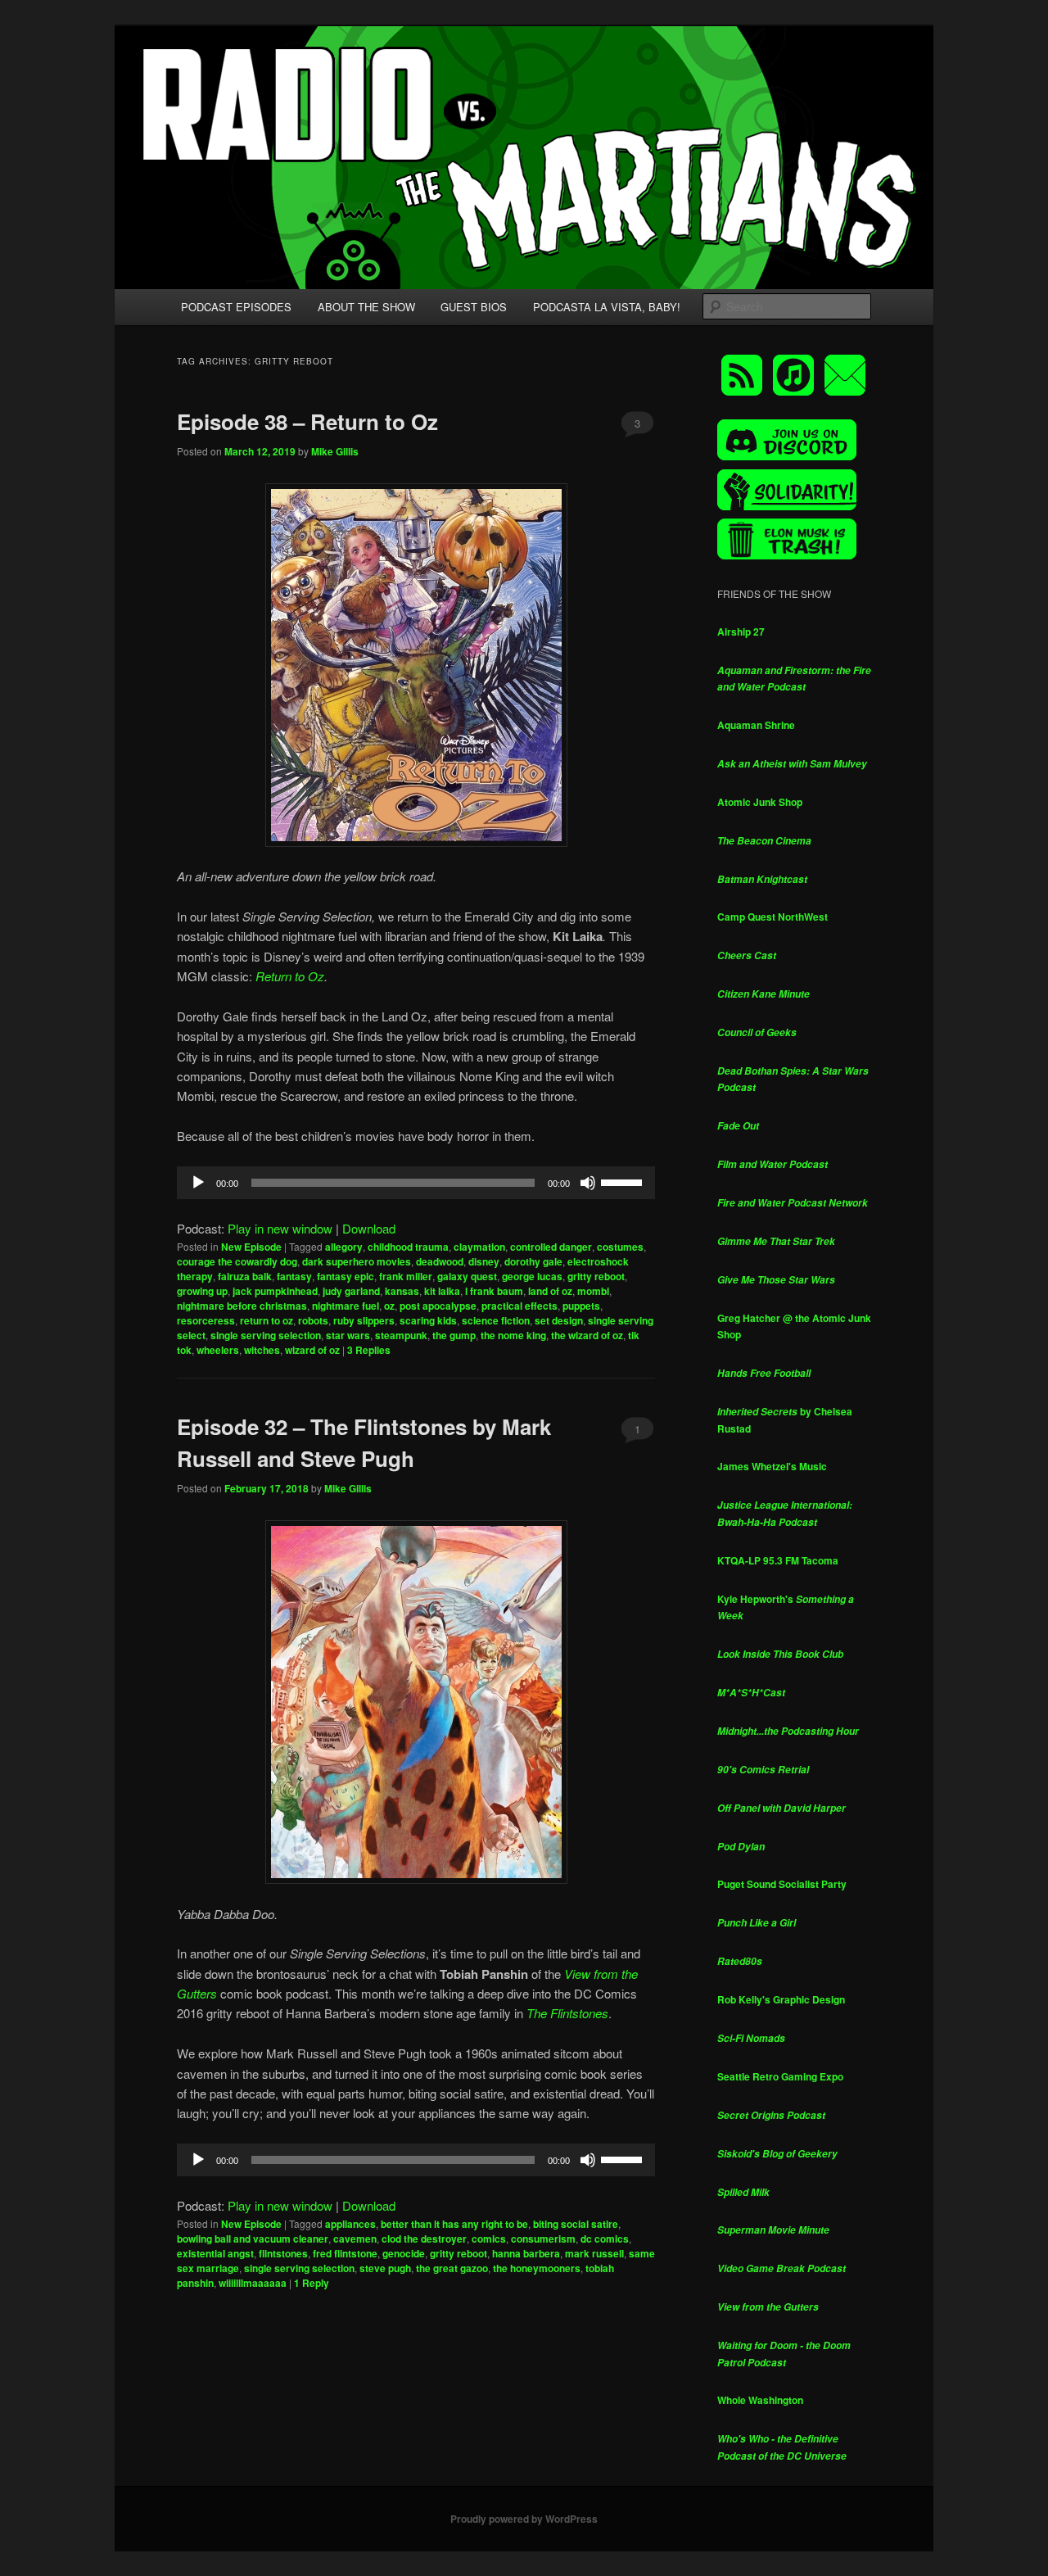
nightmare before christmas (242, 1306)
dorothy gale (533, 1261)
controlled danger (551, 1247)
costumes (620, 1247)
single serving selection (266, 1335)
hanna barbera (526, 2253)
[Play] (198, 1183)
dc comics (605, 2239)
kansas (402, 1291)
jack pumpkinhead (275, 1291)
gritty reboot (596, 1276)
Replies (369, 1350)
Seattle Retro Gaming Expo (780, 2076)
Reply (312, 2283)
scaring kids (428, 1320)
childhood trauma (408, 1247)
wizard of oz (312, 1350)
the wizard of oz (587, 1335)
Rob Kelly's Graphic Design (781, 1999)
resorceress (206, 1320)
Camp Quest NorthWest (772, 917)
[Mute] (588, 1183)
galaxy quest (467, 1276)
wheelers (218, 1350)
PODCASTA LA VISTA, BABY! (607, 307)
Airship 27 (741, 632)
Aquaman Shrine (756, 725)
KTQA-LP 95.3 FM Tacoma (778, 1560)
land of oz (550, 1291)
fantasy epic (346, 1276)
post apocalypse (438, 1306)
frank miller (406, 1276)
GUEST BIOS (474, 307)
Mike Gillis (335, 451)
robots (313, 1320)
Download (369, 1228)
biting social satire (576, 2224)
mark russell (594, 2253)
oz (389, 1306)
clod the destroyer (424, 2239)
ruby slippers (364, 1320)
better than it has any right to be (454, 2224)
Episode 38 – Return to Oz (307, 421)
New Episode (251, 1247)
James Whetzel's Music (772, 1466)
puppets (581, 1306)
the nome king (513, 1335)
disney (484, 1261)
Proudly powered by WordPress (524, 2519)
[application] (416, 1183)
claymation (479, 1247)
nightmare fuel (346, 1306)
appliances (350, 2224)
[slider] (624, 1181)
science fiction (496, 1320)
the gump (454, 1335)
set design (559, 1320)
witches (262, 1350)
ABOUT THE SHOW (366, 307)
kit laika (442, 1291)
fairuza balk (245, 1276)
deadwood (440, 1261)
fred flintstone (345, 2253)
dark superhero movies (357, 1261)
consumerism (543, 2239)
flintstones (283, 2253)
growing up (202, 1291)
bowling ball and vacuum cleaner (253, 2239)
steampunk (401, 1335)
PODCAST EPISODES (236, 307)
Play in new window (280, 1228)
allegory (344, 1247)
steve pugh (385, 2268)
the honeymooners (537, 2268)
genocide (404, 2253)
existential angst (215, 2253)
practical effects (519, 1306)
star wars (348, 1335)
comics (489, 2239)
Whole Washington (760, 2400)
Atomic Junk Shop (760, 802)
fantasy (294, 1276)
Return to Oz (290, 976)
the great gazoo (452, 2268)
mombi (593, 1291)
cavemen (355, 2239)
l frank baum (494, 1291)
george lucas (532, 1276)
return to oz (267, 1320)
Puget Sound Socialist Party (782, 1884)
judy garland (351, 1291)
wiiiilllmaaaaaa (253, 2283)
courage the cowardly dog (237, 1261)
